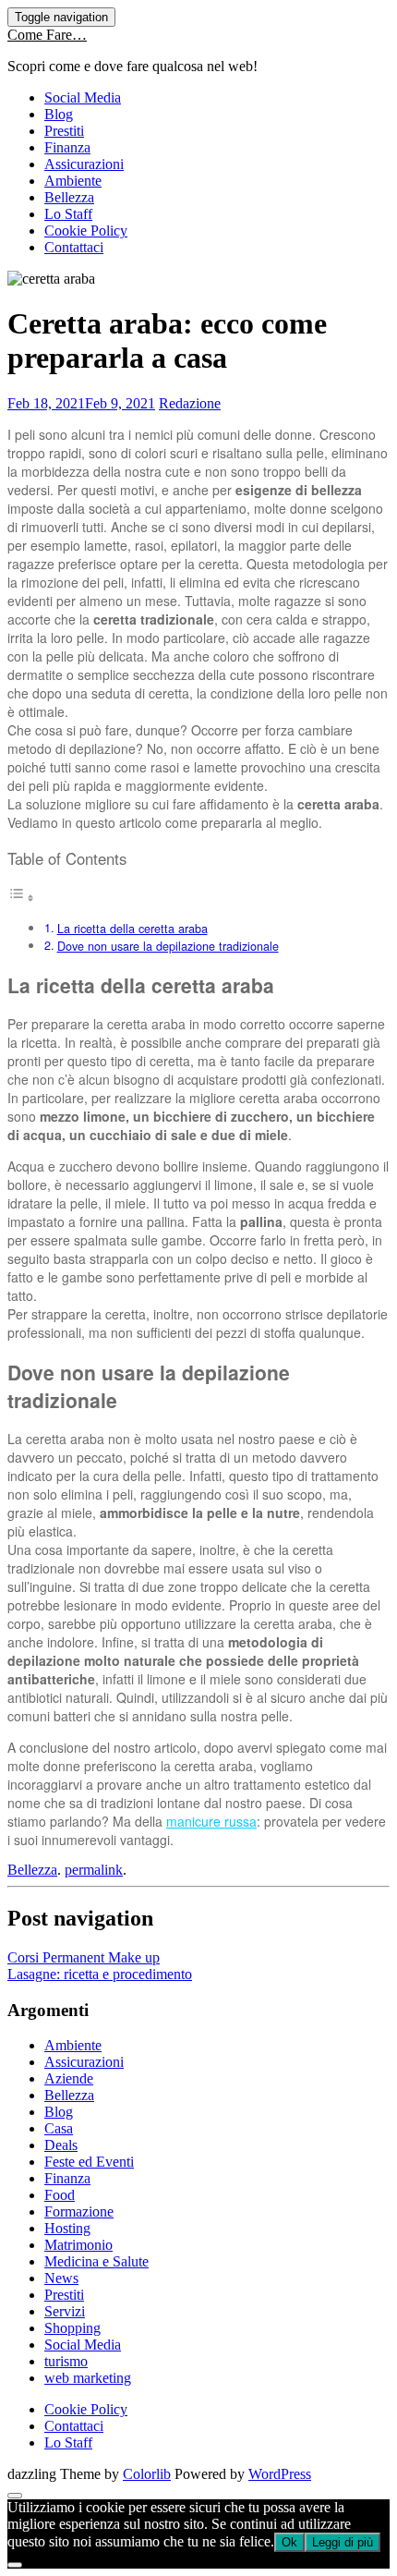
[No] (15, 2565)
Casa (59, 2128)
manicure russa (211, 1821)
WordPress (280, 2474)
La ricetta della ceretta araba (132, 929)
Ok (289, 2542)
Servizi (65, 2311)
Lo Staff (68, 214)
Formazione (79, 2211)
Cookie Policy (86, 231)
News (61, 2278)
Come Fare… (47, 35)
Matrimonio (78, 2245)
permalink (94, 1870)
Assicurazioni (84, 164)
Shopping (72, 2328)
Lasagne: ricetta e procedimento (100, 1974)
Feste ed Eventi (89, 2162)
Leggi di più (343, 2542)
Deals (61, 2145)
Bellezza (69, 197)
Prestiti (64, 131)
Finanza (67, 147)
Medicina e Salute (96, 2261)
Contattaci (74, 247)
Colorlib (147, 2474)
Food (60, 2195)
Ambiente (73, 181)
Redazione (190, 403)
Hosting (67, 2228)
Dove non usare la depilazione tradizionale (168, 946)
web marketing (88, 2378)
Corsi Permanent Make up (84, 1957)
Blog (59, 114)
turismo (66, 2361)
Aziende (69, 2078)
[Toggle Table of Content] (21, 897)
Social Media (83, 97)
